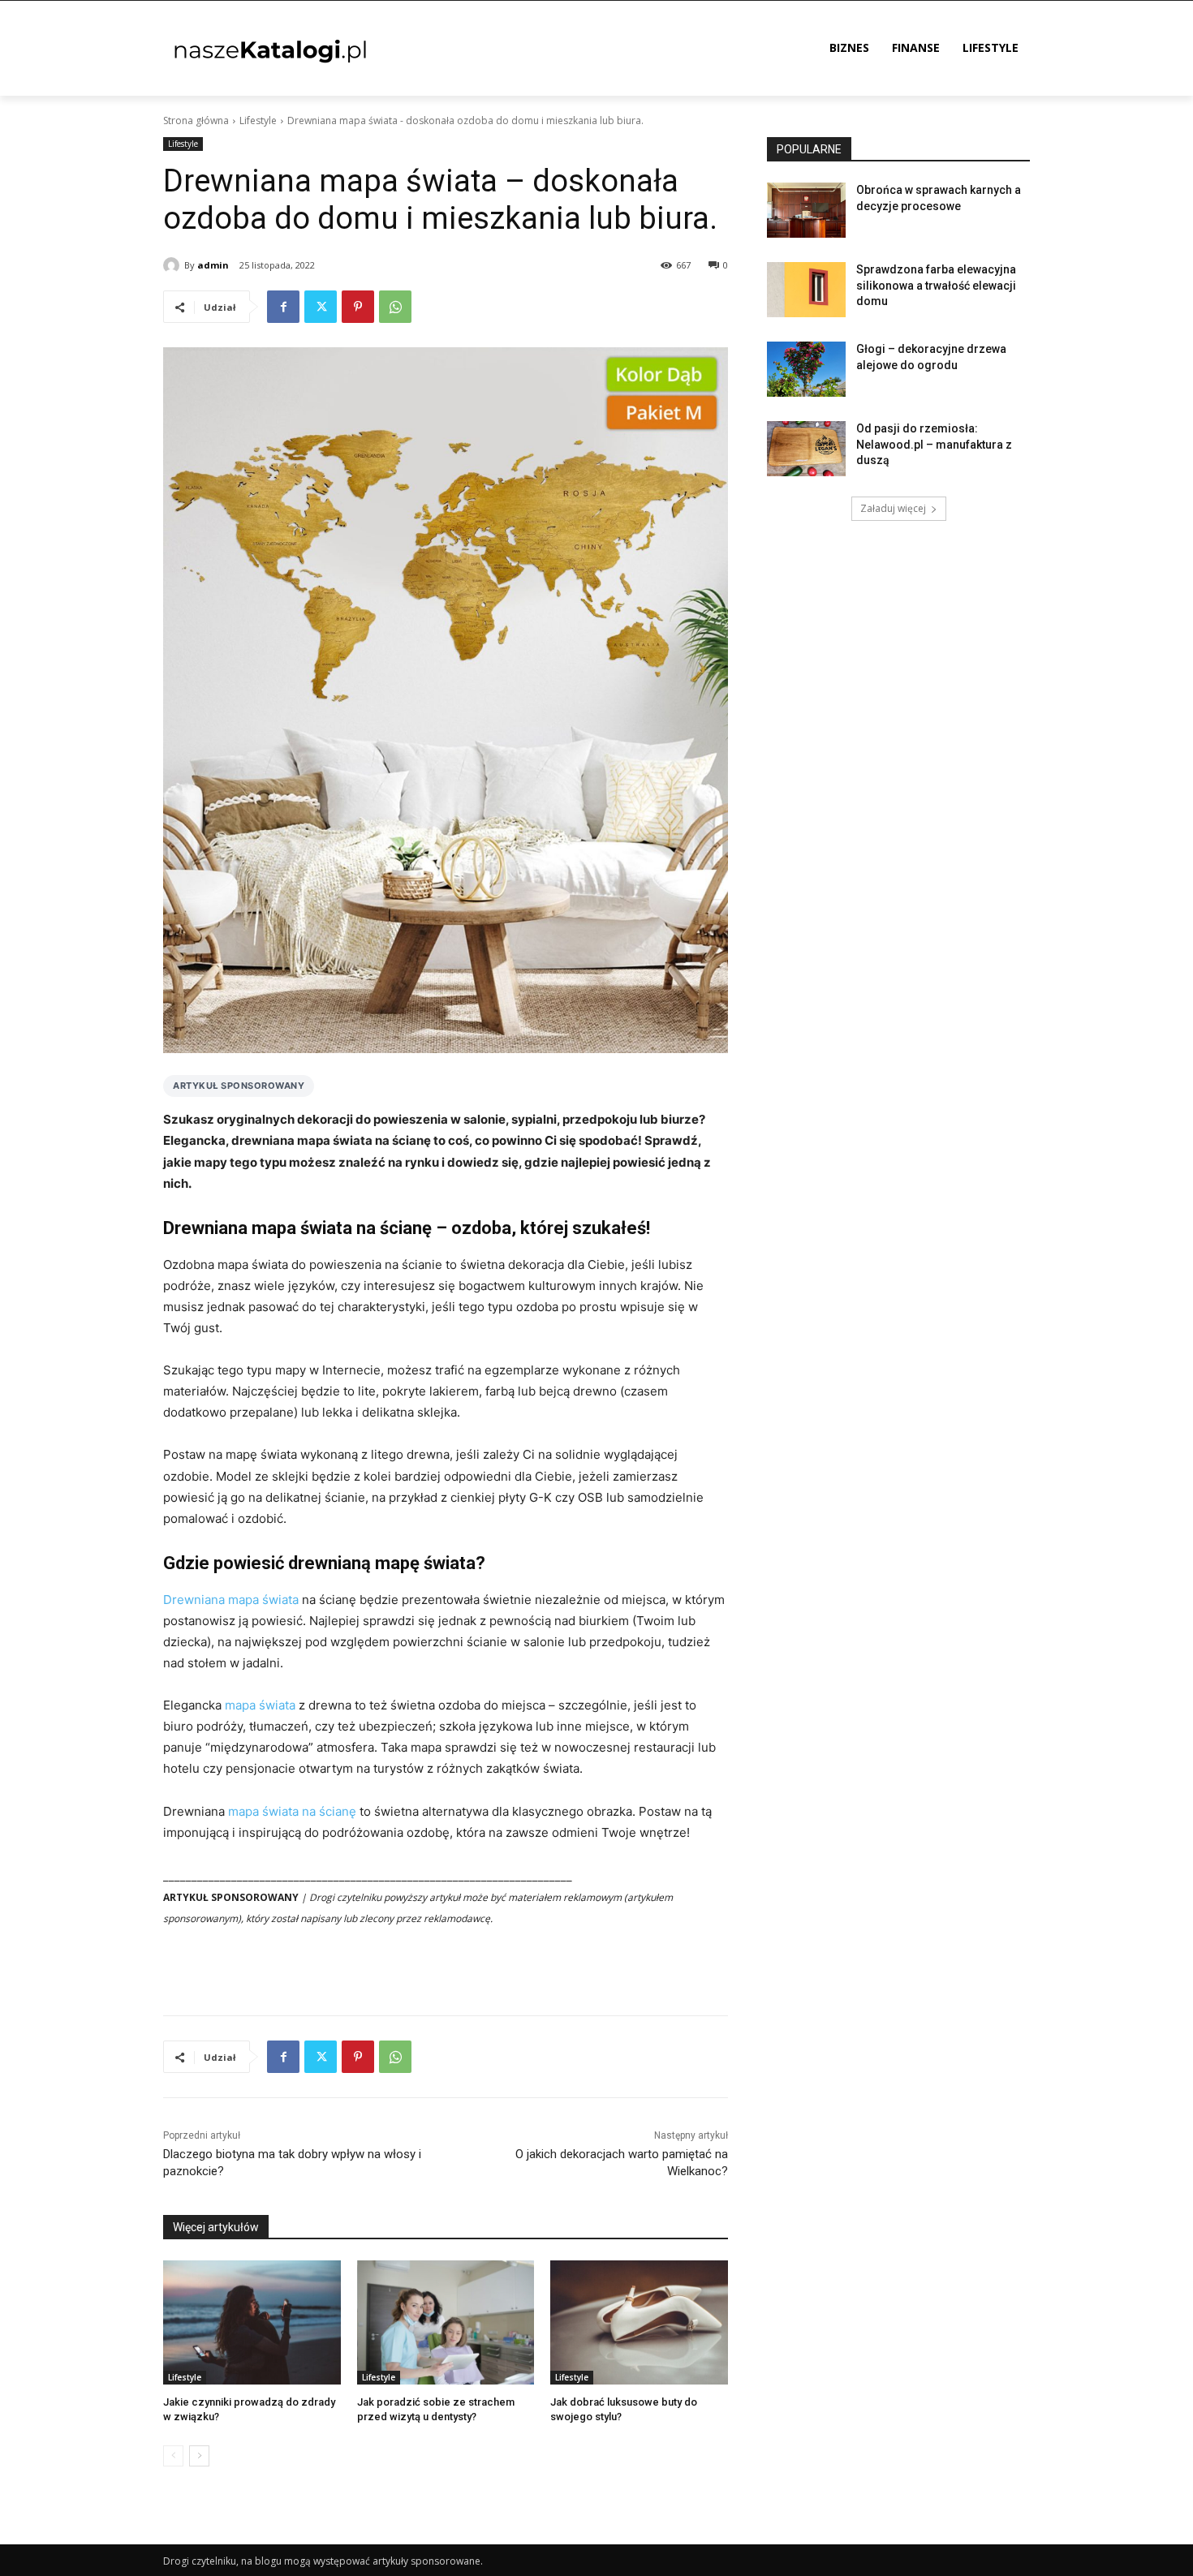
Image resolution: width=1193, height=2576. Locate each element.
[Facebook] (283, 307)
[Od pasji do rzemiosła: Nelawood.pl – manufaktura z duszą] (806, 449)
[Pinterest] (358, 307)
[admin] (174, 265)
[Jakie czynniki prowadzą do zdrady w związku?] (252, 2322)
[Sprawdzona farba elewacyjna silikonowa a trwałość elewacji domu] (806, 290)
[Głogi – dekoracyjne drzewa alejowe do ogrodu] (806, 369)
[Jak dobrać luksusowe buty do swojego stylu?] (639, 2322)
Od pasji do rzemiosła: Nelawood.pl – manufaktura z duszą (934, 444)
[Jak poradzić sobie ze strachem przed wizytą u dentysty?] (446, 2322)
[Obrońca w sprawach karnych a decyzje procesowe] (806, 210)
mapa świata (260, 1705)
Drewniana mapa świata (231, 1600)
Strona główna (196, 120)
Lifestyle (258, 120)
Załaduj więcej (893, 508)
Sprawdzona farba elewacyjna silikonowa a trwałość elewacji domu (936, 285)
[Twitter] (321, 307)
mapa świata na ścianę (292, 1811)
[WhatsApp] (395, 307)
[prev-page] (173, 2456)
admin (213, 265)
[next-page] (199, 2456)
